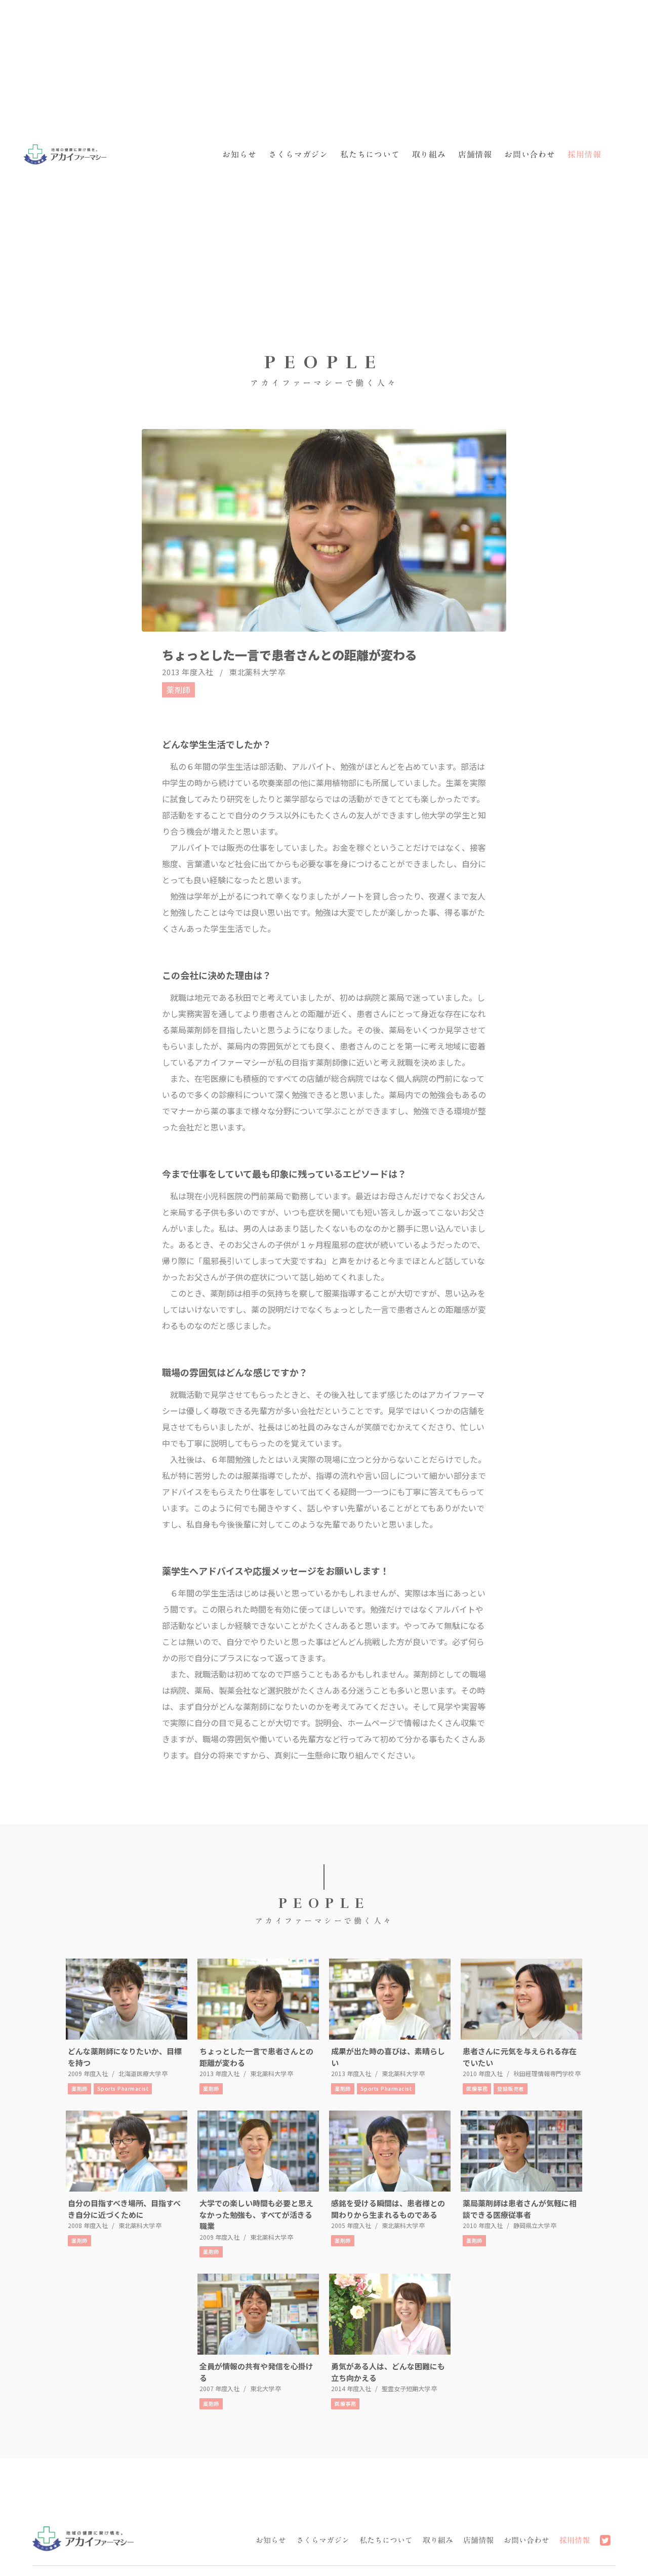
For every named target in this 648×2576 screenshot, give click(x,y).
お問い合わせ (530, 154)
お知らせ (239, 154)
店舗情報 (475, 154)
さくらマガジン (298, 154)
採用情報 (584, 154)
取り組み (429, 154)
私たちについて (370, 154)
